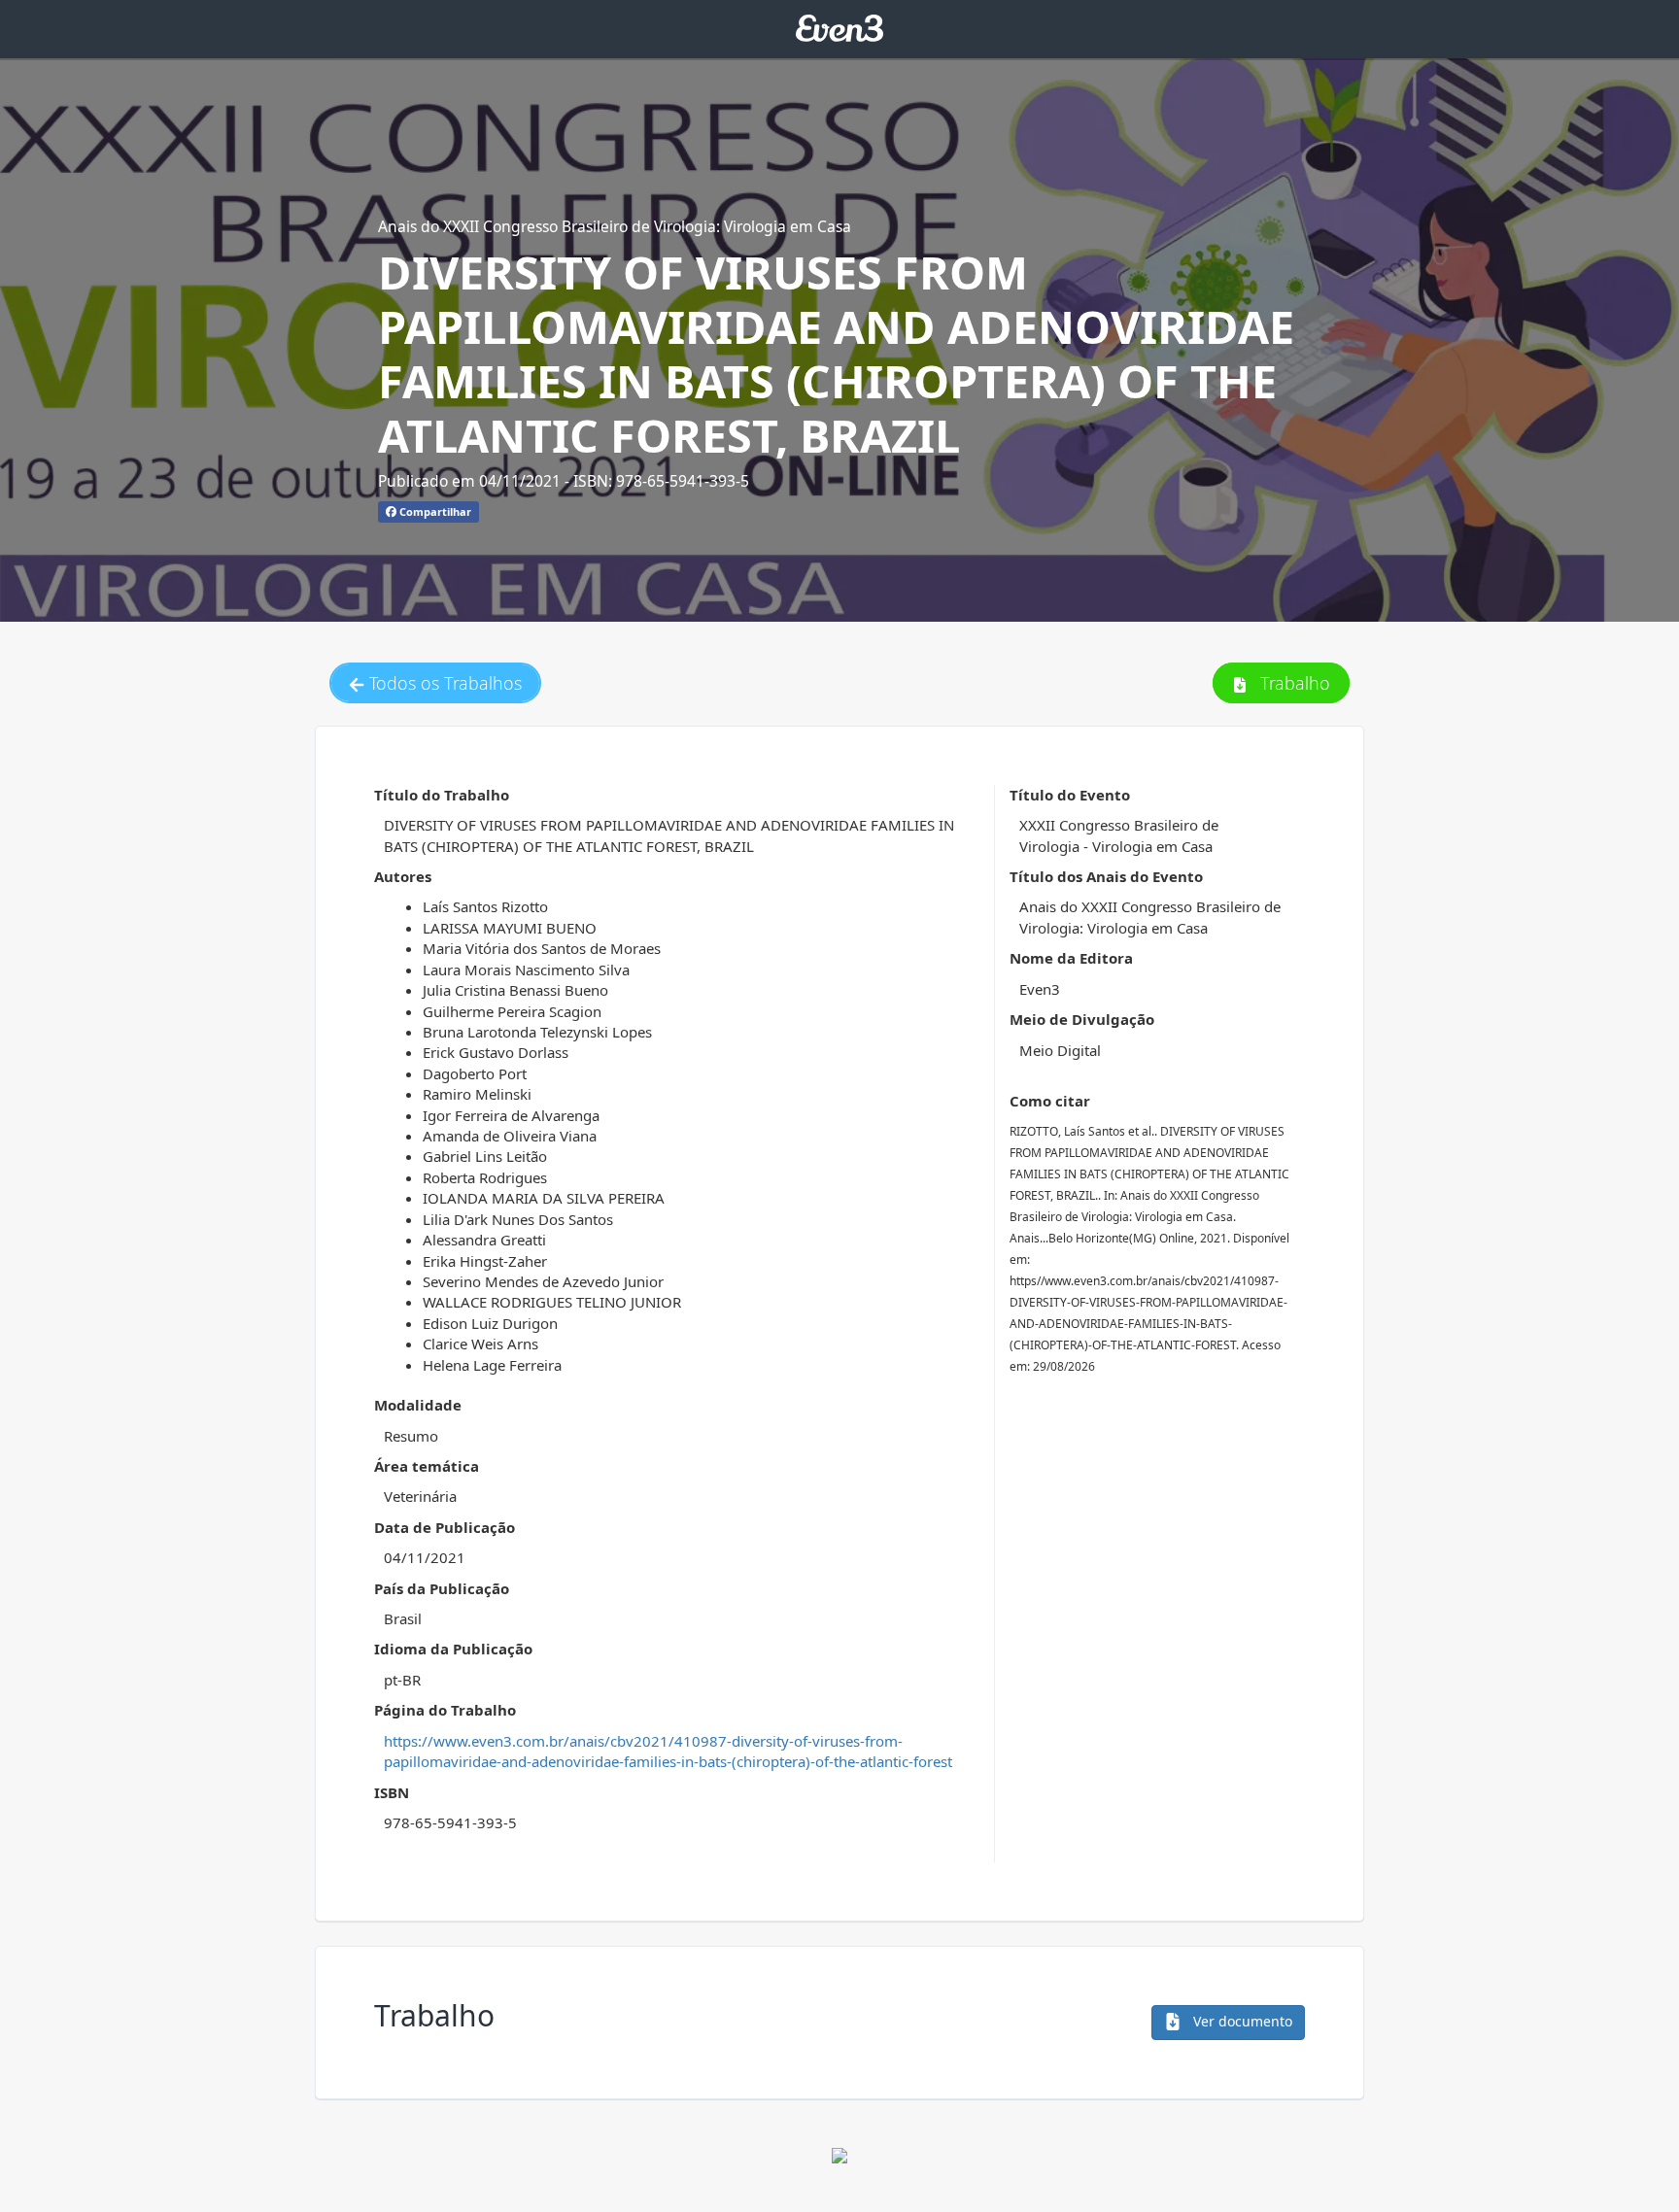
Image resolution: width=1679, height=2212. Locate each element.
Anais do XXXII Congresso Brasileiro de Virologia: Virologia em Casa (615, 226)
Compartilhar (434, 511)
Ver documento (1241, 2021)
